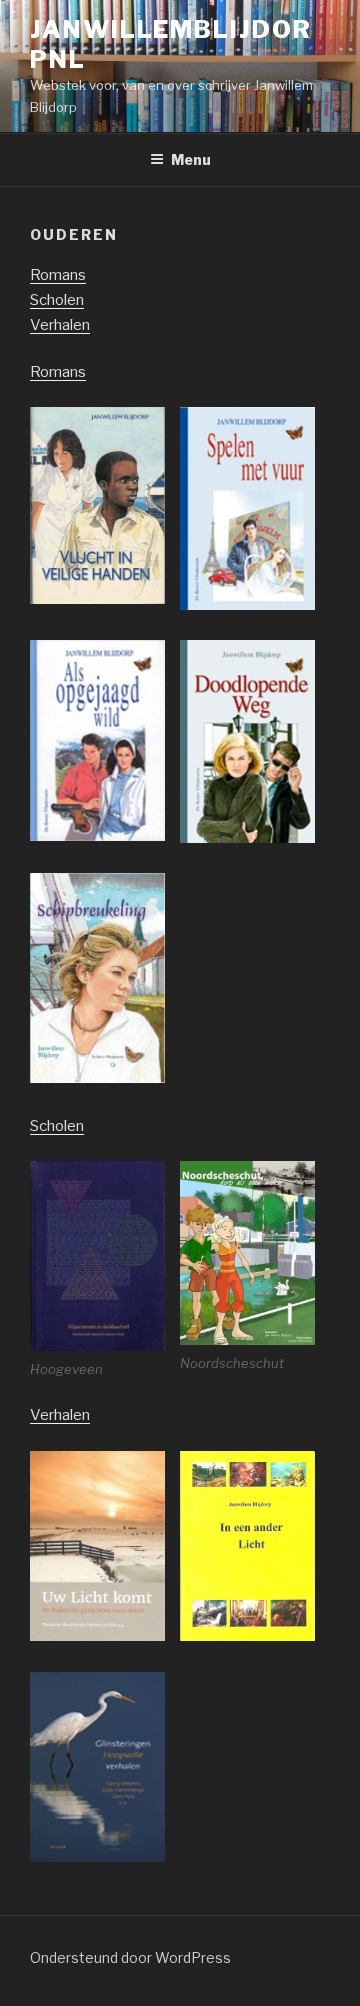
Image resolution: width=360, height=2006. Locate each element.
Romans (58, 275)
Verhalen (60, 325)
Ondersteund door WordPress (130, 1957)
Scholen (57, 300)
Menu (191, 159)
